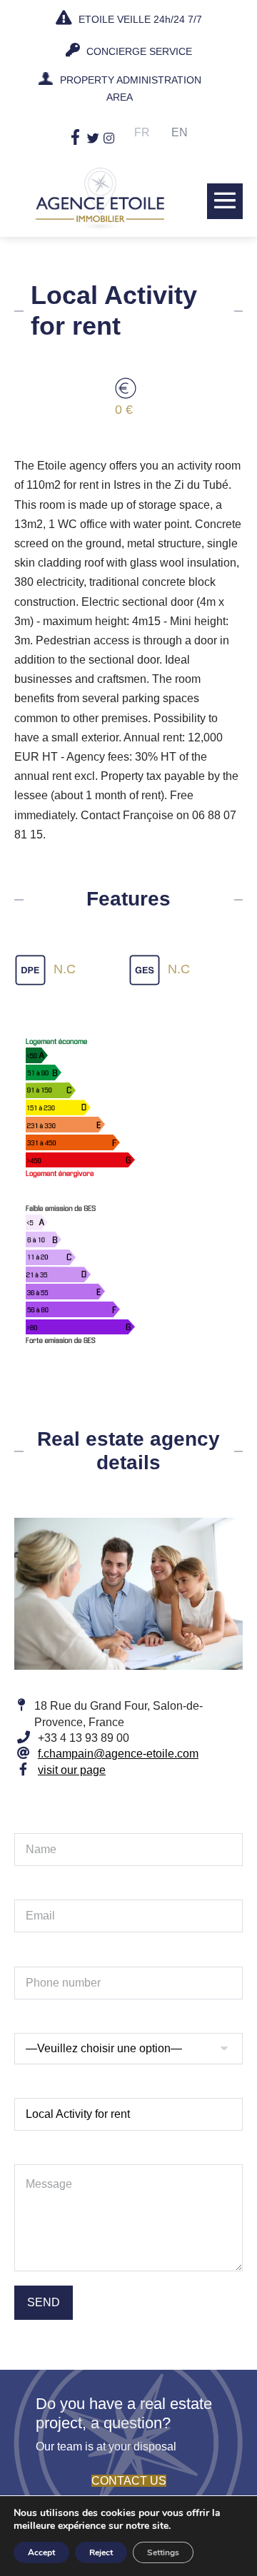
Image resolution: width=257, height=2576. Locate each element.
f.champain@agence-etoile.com (118, 1754)
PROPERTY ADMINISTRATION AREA (131, 88)
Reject (101, 2552)
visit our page (72, 1770)
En (180, 132)
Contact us (129, 2481)
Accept (41, 2552)
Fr (142, 132)
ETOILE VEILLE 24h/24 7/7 (139, 19)
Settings (163, 2552)
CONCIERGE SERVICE (138, 51)
